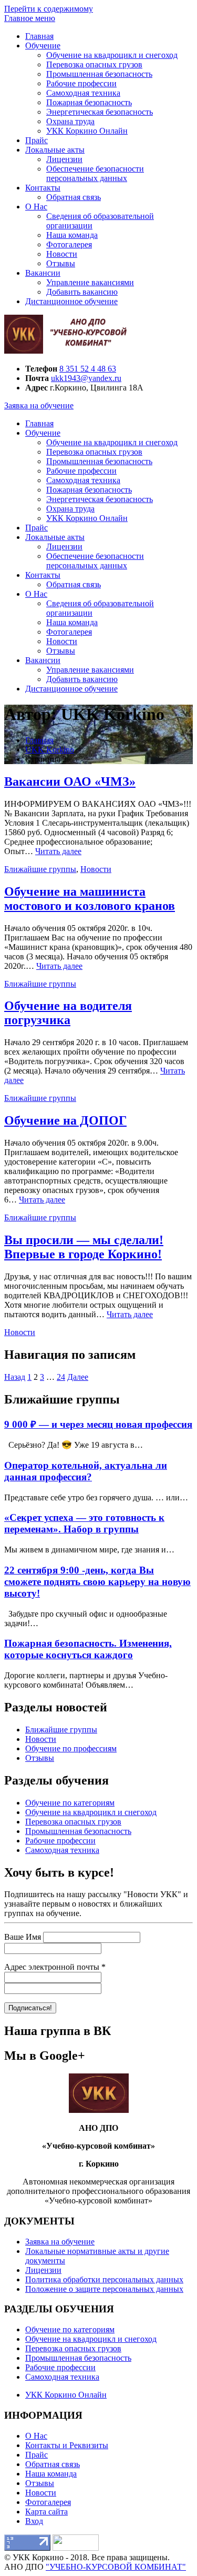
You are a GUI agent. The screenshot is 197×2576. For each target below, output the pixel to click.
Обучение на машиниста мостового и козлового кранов (90, 899)
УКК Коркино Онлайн (87, 131)
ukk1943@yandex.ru (86, 378)
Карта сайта (46, 2512)
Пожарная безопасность (89, 102)
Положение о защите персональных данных (104, 2289)
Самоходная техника (83, 93)
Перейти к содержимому (49, 9)
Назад (15, 1377)
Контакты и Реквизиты (67, 2445)
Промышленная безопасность (99, 74)
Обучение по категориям (70, 1803)
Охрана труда (70, 121)
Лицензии (64, 159)
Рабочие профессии (81, 83)
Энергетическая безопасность (100, 112)
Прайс (37, 140)
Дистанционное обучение (71, 301)
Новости (62, 254)
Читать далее (58, 851)
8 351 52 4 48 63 (88, 369)
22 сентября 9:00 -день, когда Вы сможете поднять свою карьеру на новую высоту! (97, 1582)
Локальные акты (55, 150)
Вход (34, 2521)
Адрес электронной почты (55, 1967)
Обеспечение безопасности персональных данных (95, 173)
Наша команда (72, 235)
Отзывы (61, 263)
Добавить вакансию (82, 292)
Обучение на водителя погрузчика (68, 1013)
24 (61, 1377)
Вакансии (43, 273)
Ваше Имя (23, 1937)
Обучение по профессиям (71, 1748)
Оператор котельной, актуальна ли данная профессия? (86, 1471)
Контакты (43, 188)
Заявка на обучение (39, 405)
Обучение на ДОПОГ (65, 1120)
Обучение (43, 46)
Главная (39, 36)
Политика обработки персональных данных (104, 2279)
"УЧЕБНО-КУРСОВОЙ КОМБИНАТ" (116, 2567)
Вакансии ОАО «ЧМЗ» (70, 781)
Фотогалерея (69, 244)
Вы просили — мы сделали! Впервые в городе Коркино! (84, 1247)
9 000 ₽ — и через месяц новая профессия (98, 1424)
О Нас (36, 207)
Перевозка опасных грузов (94, 64)
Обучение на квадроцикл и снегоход (112, 55)
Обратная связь (74, 197)
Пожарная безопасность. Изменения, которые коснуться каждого (88, 1649)
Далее (78, 1377)
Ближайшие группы (40, 869)
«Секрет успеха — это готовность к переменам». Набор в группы (84, 1523)
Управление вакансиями (90, 282)
